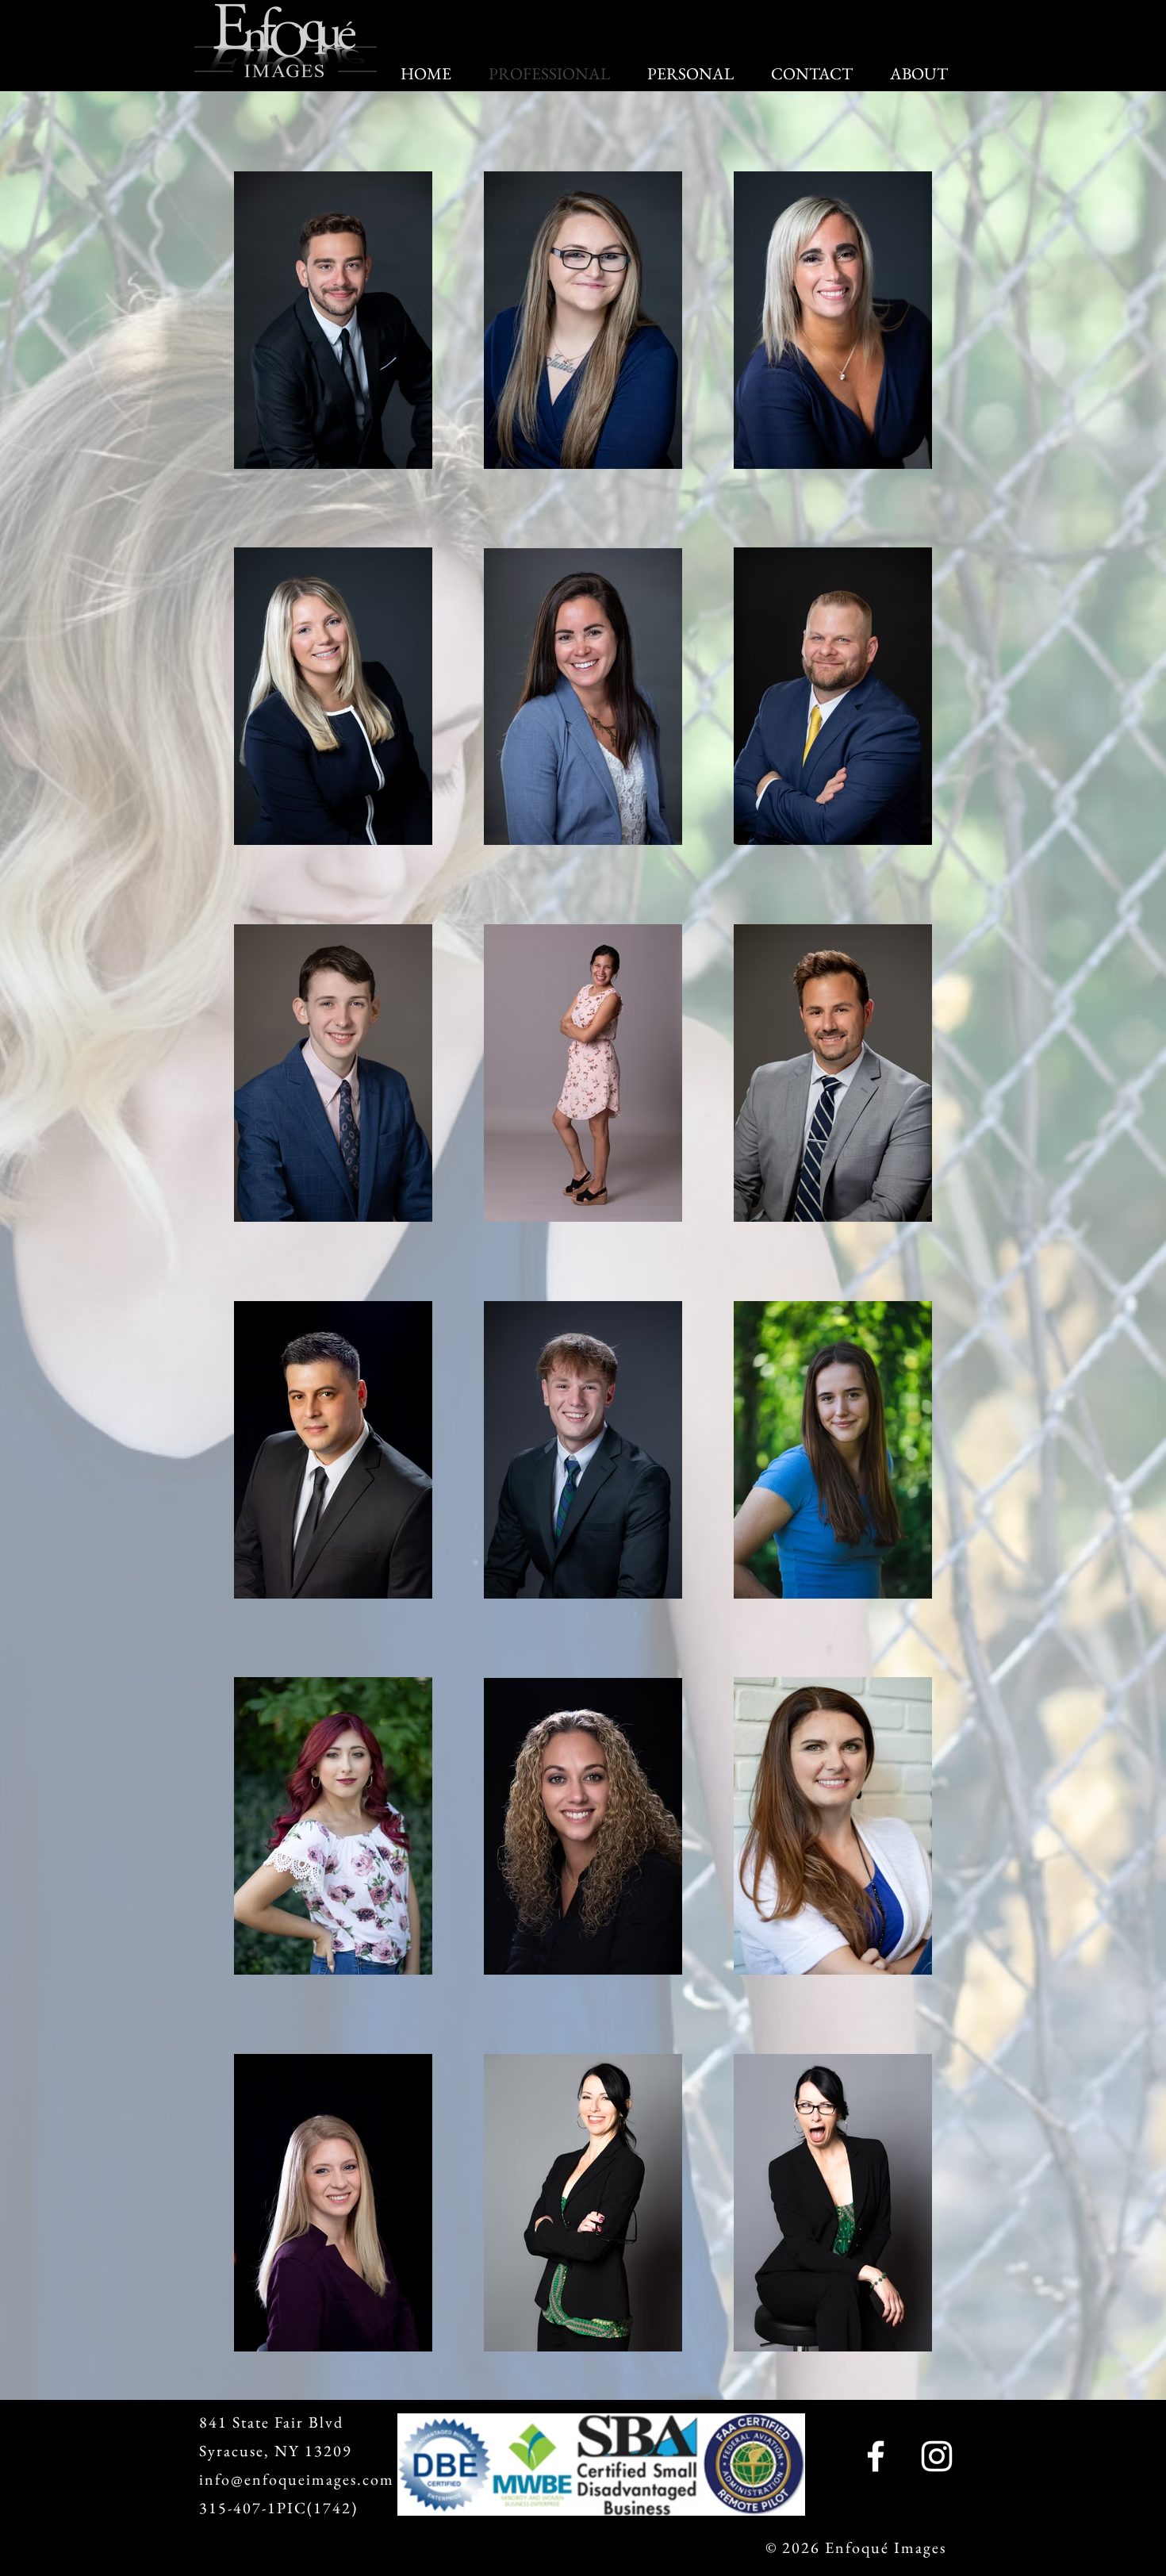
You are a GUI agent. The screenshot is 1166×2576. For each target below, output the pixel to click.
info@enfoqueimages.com (297, 2479)
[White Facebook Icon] (876, 2456)
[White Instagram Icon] (937, 2456)
